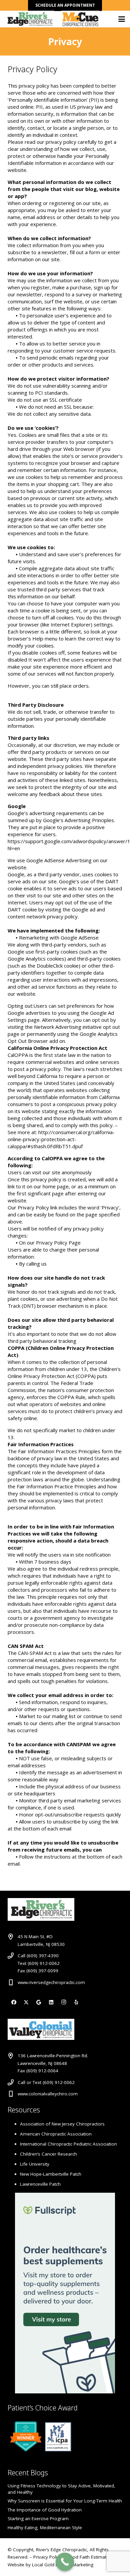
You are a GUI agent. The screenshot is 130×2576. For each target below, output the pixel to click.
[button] (122, 19)
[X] (26, 2002)
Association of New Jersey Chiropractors (62, 2124)
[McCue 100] (80, 19)
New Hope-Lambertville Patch (51, 2174)
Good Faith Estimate (88, 2557)
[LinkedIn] (51, 2002)
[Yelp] (76, 2002)
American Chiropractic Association (56, 2134)
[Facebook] (14, 2002)
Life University (35, 2164)
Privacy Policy (48, 2557)
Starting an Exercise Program (38, 2518)
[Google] (39, 2002)
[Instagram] (64, 2002)
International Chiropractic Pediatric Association (68, 2144)
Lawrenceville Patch (40, 2184)
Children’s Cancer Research (48, 2154)
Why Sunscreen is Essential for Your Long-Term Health (65, 2501)
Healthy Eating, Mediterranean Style (45, 2528)
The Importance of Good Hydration (45, 2510)
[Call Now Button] (65, 2562)
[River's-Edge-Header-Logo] (30, 19)
